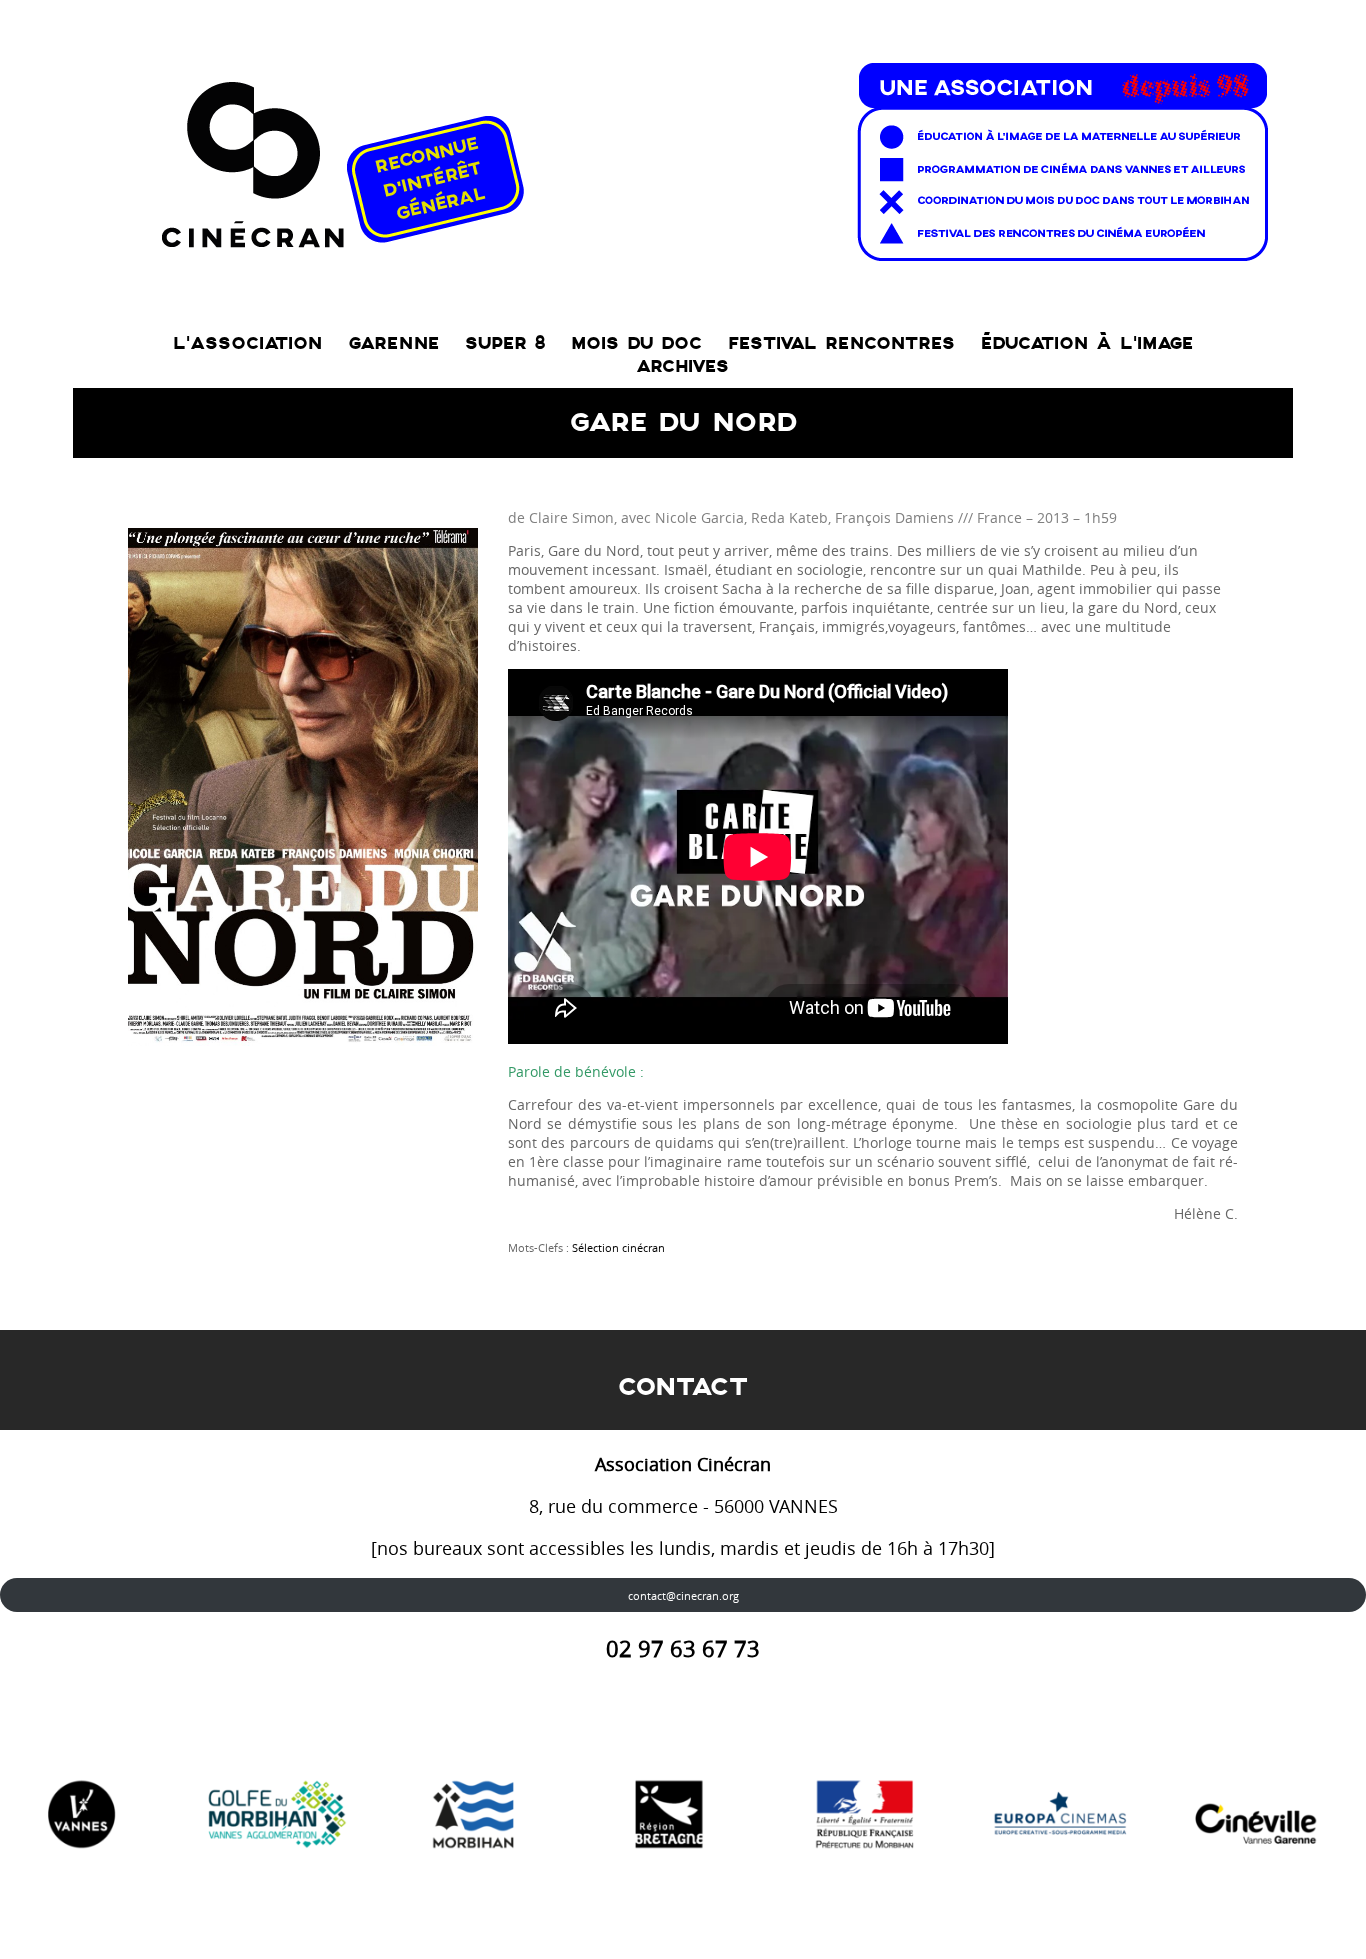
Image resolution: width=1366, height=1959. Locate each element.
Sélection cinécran (618, 1247)
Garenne (393, 343)
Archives (682, 366)
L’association (247, 343)
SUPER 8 (505, 343)
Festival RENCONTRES (841, 343)
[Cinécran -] (710, 156)
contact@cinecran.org (683, 1595)
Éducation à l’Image (1087, 343)
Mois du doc (636, 343)
